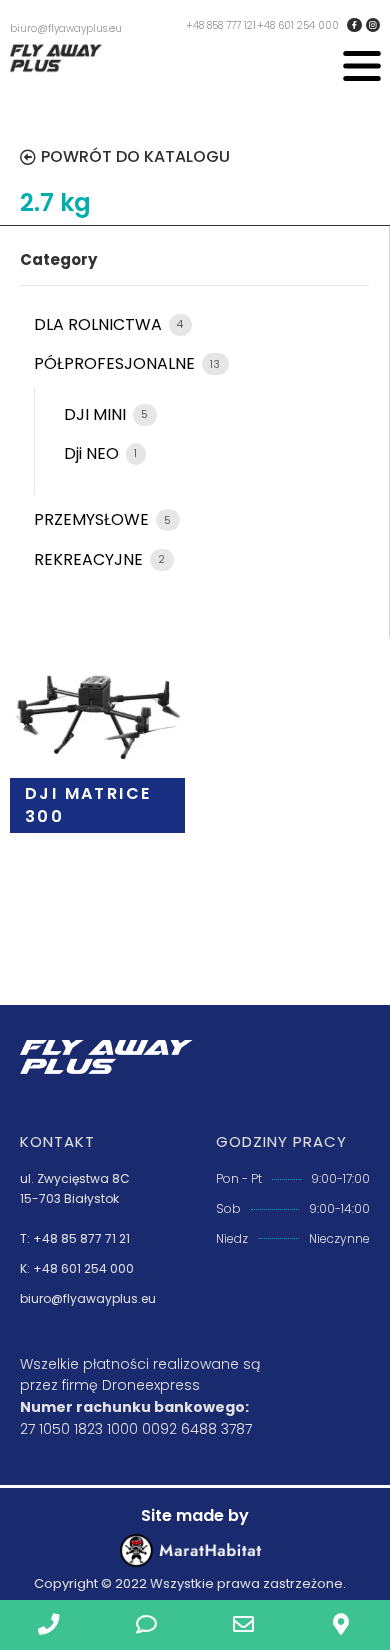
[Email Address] (244, 1625)
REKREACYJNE (90, 559)
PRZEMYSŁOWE (93, 519)
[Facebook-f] (354, 25)
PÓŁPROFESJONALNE (116, 363)
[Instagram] (373, 25)
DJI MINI (97, 414)
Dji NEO (93, 453)
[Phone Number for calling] (49, 1625)
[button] (362, 69)
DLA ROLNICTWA (100, 324)
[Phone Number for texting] (147, 1625)
